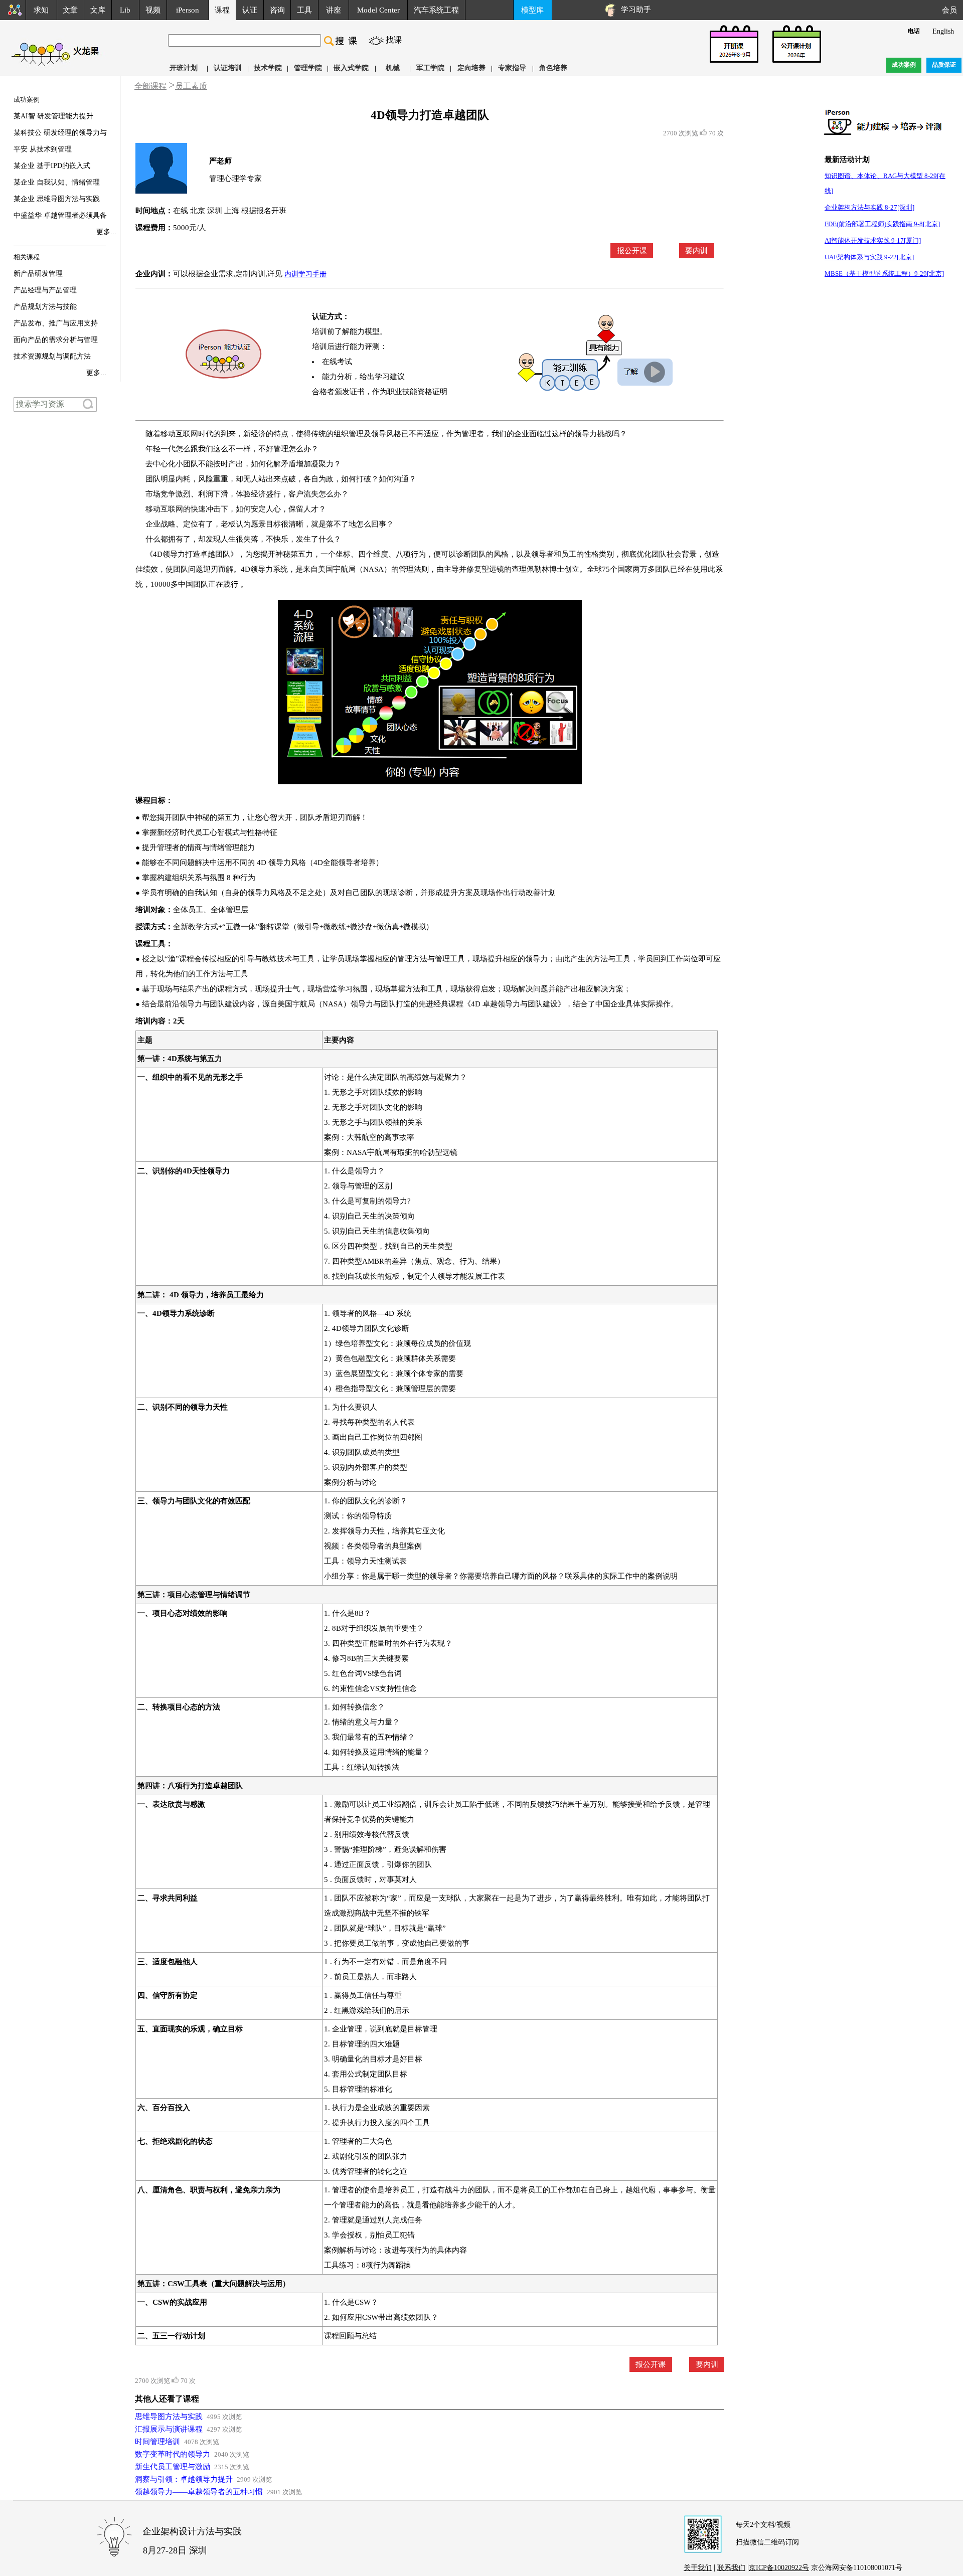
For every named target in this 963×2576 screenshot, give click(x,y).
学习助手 (634, 10)
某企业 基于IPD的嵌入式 (52, 166)
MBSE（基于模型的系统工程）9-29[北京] (884, 274)
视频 (153, 10)
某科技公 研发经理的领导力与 (60, 133)
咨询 (277, 10)
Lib (125, 10)
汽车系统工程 (436, 10)
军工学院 (430, 68)
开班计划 (184, 68)
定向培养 (471, 68)
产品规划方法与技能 (45, 307)
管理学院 (308, 68)
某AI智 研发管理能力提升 (53, 116)
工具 (304, 10)
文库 (98, 10)
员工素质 (191, 86)
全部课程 (150, 86)
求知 (41, 10)
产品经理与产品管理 (45, 290)
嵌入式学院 (351, 68)
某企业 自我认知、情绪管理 (57, 182)
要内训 (696, 251)
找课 (394, 40)
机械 (393, 68)
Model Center (378, 10)
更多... (106, 232)
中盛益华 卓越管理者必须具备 (60, 215)
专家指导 (512, 68)
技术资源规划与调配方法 (52, 356)
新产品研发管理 (38, 274)
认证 (250, 10)
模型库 (532, 10)
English (943, 31)
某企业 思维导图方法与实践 (57, 199)
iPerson (188, 10)
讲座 (334, 10)
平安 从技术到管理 (43, 149)
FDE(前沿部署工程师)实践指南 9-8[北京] (882, 224)
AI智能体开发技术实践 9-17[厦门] (873, 240)
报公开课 (632, 251)
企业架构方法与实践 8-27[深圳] (869, 207)
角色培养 (553, 68)
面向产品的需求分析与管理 (56, 340)
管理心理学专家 (235, 179)
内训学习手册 (305, 274)
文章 (70, 10)
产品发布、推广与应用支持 (56, 323)
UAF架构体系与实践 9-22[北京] (869, 257)
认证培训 (228, 68)
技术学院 (268, 68)
